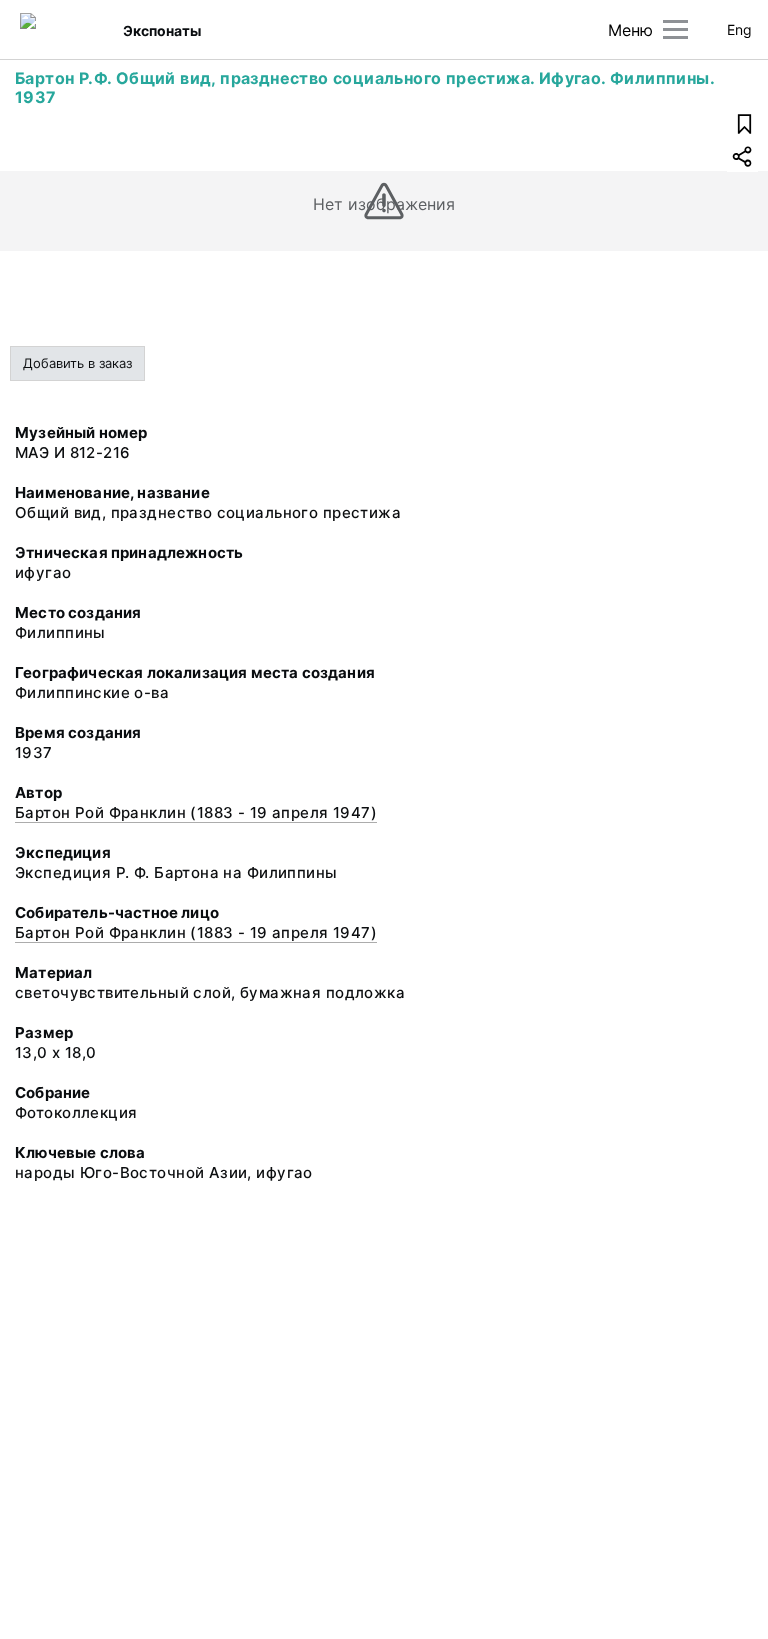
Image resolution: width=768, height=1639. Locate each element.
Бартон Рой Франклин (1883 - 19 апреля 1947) (196, 812)
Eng (739, 29)
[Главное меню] (675, 29)
